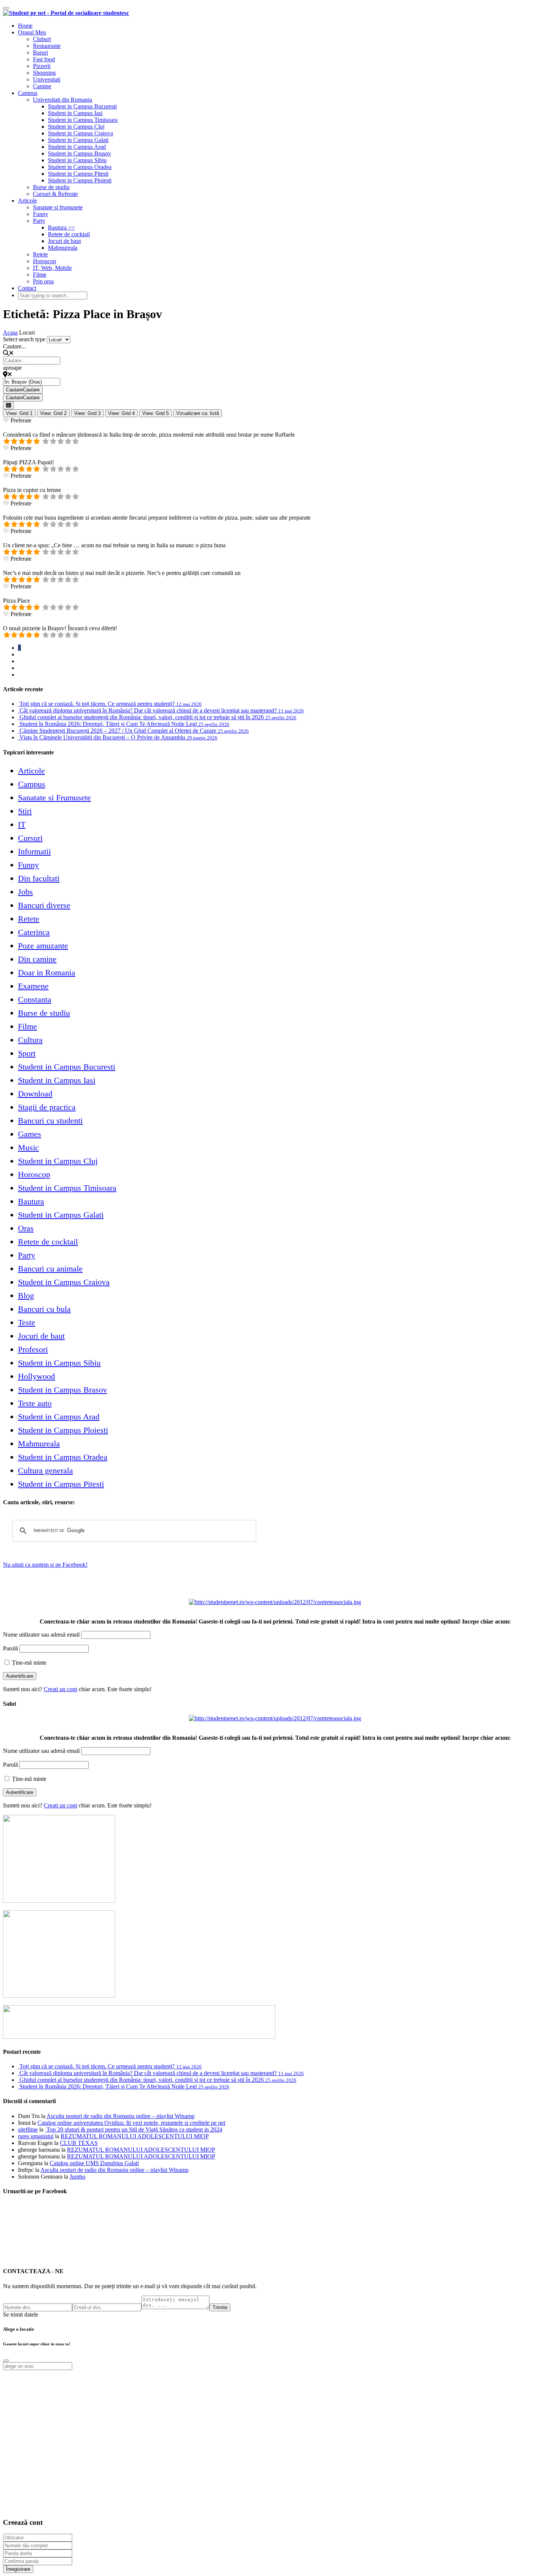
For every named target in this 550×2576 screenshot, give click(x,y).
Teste (27, 1322)
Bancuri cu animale (50, 1269)
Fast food (44, 59)
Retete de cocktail (69, 234)
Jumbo (77, 2177)
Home (25, 26)
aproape (12, 368)
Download (35, 1094)
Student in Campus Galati (78, 140)
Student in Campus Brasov (80, 153)
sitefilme (28, 2129)
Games (30, 1134)
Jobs (25, 892)
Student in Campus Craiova (80, 133)
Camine (42, 86)
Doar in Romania (47, 972)
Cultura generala (45, 1470)
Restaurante (47, 46)
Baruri (40, 53)
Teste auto (35, 1403)
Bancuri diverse (44, 905)
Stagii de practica (47, 1107)
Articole (28, 201)
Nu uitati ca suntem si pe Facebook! (45, 1565)
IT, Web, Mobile (52, 268)
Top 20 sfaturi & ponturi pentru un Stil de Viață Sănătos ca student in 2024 (134, 2129)
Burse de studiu (51, 187)
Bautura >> (61, 227)
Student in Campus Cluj (76, 127)
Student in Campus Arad (77, 147)
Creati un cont (60, 1689)
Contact (27, 288)
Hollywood (36, 1376)
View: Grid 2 (53, 413)
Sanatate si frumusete (58, 207)
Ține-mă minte (28, 1663)
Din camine (37, 959)
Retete (40, 254)
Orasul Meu (32, 32)
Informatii (34, 851)
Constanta (35, 999)
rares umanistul (36, 2136)
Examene (33, 986)
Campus (28, 93)
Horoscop (45, 261)
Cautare (23, 390)
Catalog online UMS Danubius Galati (94, 2163)
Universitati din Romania (62, 100)
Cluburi (42, 39)
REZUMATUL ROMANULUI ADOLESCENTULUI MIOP (135, 2136)
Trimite (220, 2307)
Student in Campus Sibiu (77, 160)
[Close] (6, 2361)
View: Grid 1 (19, 413)
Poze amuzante (43, 946)
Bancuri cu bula (44, 1309)
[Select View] (8, 405)
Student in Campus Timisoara (83, 120)
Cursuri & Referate (55, 194)
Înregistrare (18, 2569)
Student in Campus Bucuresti (82, 106)
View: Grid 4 (121, 413)
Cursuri (30, 838)
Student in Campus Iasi (75, 113)
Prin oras (43, 281)
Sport (27, 1053)
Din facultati (39, 878)
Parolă (10, 1648)
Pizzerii (42, 66)
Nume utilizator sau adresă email (41, 1635)
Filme (40, 275)
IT (22, 824)
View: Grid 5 (155, 413)
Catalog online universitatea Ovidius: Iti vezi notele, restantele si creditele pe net (131, 2123)
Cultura (30, 1040)
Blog (26, 1295)
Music (28, 1147)
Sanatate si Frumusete (54, 798)
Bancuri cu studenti (50, 1121)
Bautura (31, 1201)
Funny (41, 214)
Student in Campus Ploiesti (80, 180)
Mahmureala (63, 248)
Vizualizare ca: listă (198, 413)
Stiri (25, 811)
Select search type (24, 339)
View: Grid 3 (87, 413)
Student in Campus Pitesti (78, 174)
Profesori (33, 1349)
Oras (26, 1228)
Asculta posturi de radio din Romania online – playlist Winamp (120, 2116)
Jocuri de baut (64, 241)
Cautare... (14, 346)
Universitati (47, 79)
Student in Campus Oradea (80, 167)
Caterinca (34, 932)
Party (39, 221)
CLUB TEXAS (79, 2143)
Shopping (44, 73)
